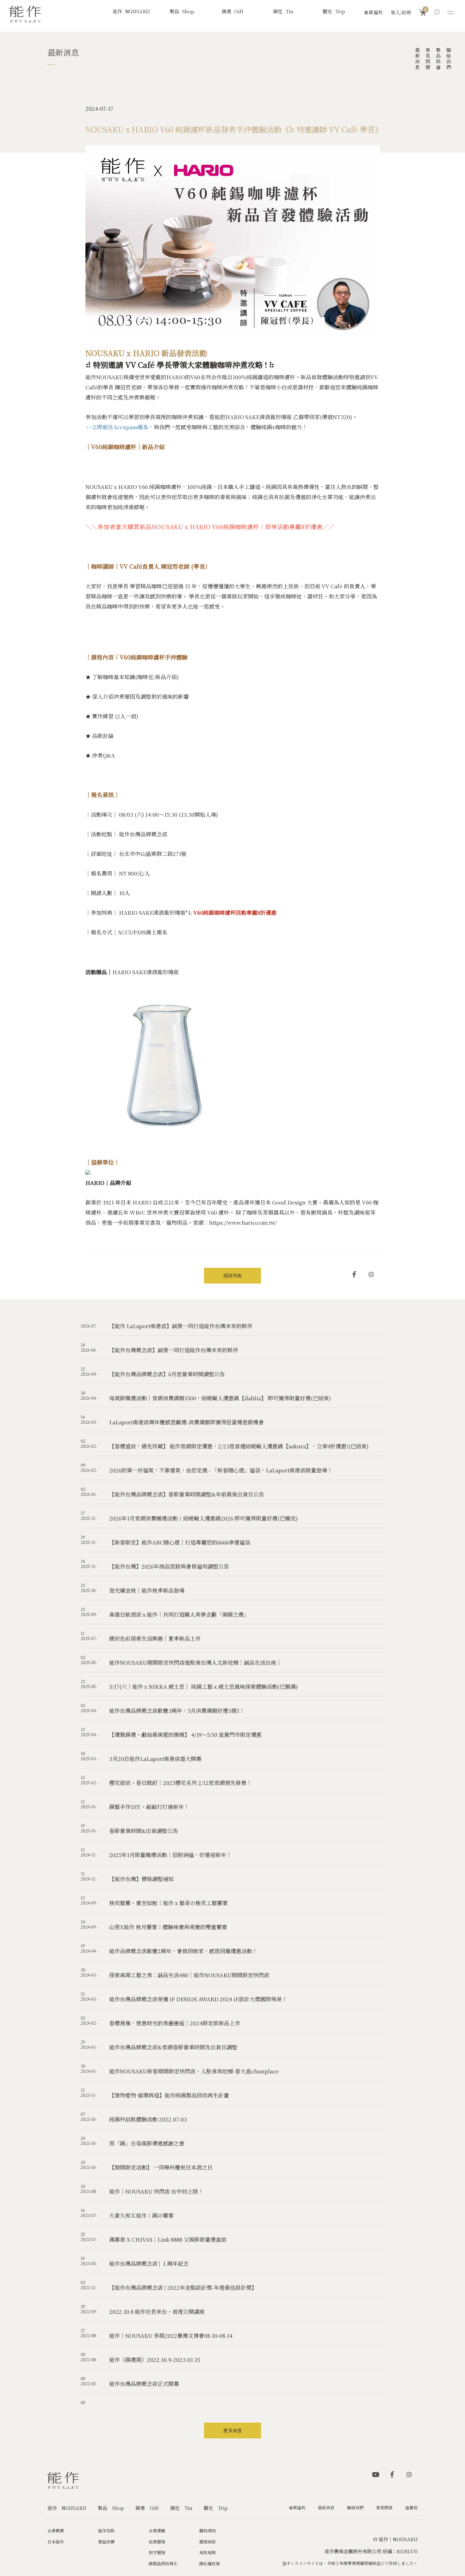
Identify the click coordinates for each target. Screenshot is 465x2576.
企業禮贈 (157, 2531)
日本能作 (56, 2542)
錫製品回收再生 (163, 2564)
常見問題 (428, 59)
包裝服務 (157, 2542)
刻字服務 (157, 2552)
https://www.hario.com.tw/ (243, 1222)
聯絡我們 (449, 59)
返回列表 (232, 1276)
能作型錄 (106, 2531)
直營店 (411, 2508)
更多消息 (232, 2430)
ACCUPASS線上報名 (143, 932)
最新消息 (418, 59)
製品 (182, 11)
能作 (131, 11)
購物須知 (208, 2531)
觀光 (334, 11)
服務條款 (208, 2542)
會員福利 (373, 12)
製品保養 (439, 59)
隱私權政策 (210, 2564)
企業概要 (56, 2531)
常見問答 (384, 2508)
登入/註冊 (401, 12)
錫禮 (233, 11)
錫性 (283, 11)
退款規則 (208, 2552)
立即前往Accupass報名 (120, 427)
